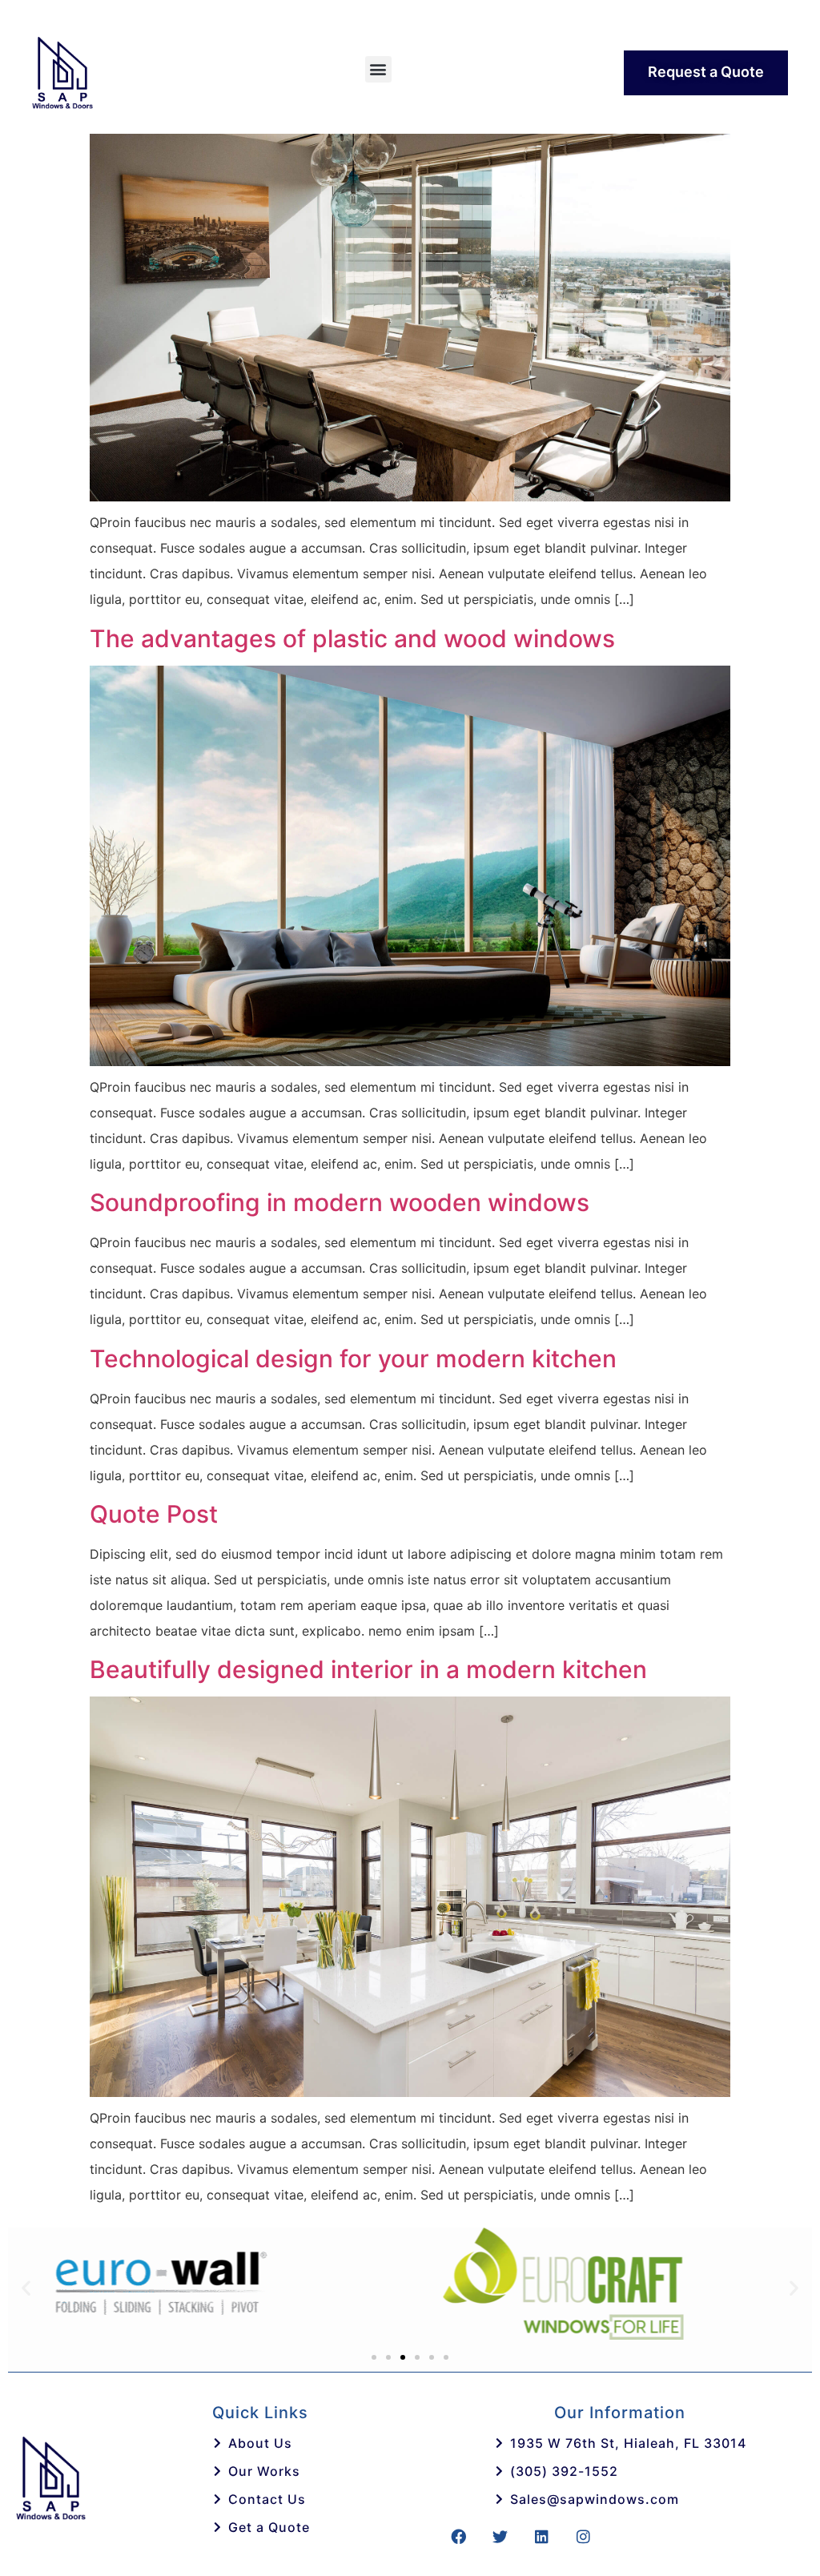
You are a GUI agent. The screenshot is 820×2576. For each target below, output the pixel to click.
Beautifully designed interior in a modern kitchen (368, 1669)
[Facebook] (458, 2537)
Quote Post (154, 1514)
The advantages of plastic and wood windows (352, 638)
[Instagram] (583, 2537)
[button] (378, 69)
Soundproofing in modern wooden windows (340, 1202)
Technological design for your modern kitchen (353, 1358)
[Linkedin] (541, 2537)
